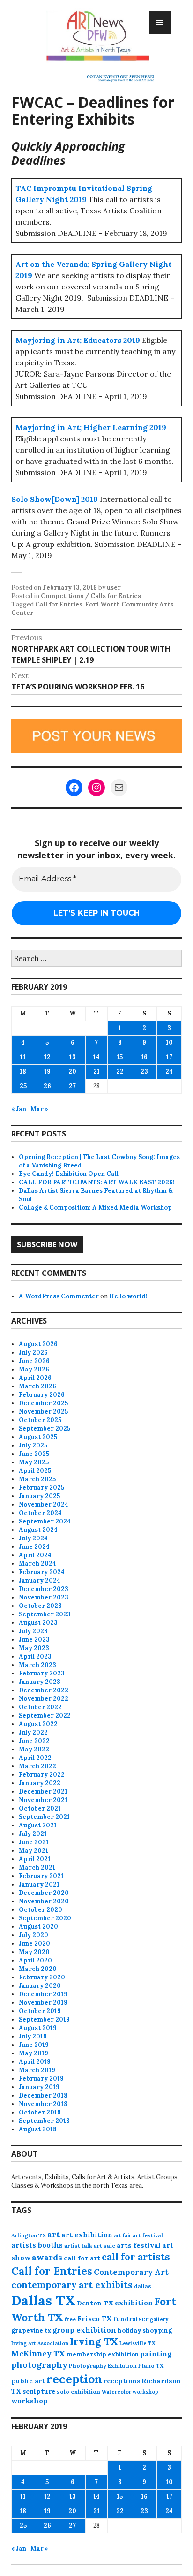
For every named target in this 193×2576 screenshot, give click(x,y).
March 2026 (37, 1386)
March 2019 (37, 2070)
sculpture (39, 2391)
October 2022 (40, 1707)
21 (96, 1072)
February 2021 (41, 1876)
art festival (148, 2235)
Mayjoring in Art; (48, 340)
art (54, 2235)
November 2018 (43, 2104)
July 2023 (33, 1631)
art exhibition (87, 2235)
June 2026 (34, 1361)
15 (120, 1057)
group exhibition (84, 2330)
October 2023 (40, 1606)
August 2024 (38, 1530)
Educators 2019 (112, 340)
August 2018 (38, 2129)
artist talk (78, 2246)
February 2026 (42, 1395)
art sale (104, 2246)
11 (23, 1057)
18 (23, 1072)
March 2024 (37, 1564)
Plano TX (151, 2366)
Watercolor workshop (130, 2392)
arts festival (139, 2245)
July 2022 (33, 1732)
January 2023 (40, 1682)
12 (47, 1057)
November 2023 (44, 1597)
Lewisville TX (137, 2343)
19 (47, 1072)
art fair (122, 2235)
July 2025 (33, 1445)
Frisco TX (95, 2319)
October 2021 (40, 1808)
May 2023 (34, 1648)
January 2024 (40, 1580)
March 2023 (37, 1665)
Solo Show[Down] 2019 (55, 499)
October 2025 (40, 1420)
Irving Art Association (40, 2343)
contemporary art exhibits (72, 2284)
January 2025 (39, 1496)
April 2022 (35, 1758)
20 (72, 1072)
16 (144, 1057)
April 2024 (35, 1555)
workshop (30, 2401)
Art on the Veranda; (52, 264)
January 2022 (40, 1783)
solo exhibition (78, 2391)
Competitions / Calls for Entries (91, 596)
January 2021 (39, 1884)
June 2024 (34, 1547)
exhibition (134, 2303)
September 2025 (45, 1428)
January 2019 (39, 2087)
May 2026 (34, 1369)
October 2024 (40, 1513)
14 (96, 1057)
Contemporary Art (131, 2272)
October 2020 (41, 1910)
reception (74, 2379)
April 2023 (35, 1656)
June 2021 (34, 1842)
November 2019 (43, 2003)
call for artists (136, 2257)
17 (169, 1057)
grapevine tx (31, 2330)
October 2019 (40, 2011)
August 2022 (38, 1724)
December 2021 (43, 1792)
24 (169, 1072)
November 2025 (43, 1412)
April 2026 (35, 1378)
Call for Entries (59, 604)
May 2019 (33, 2053)
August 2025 (38, 1437)
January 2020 (40, 1986)
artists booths (37, 2245)
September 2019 (44, 2019)
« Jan (19, 1109)
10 (169, 1042)
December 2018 (43, 2095)
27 (72, 1086)
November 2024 (44, 1504)
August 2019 (38, 2028)
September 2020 (45, 1918)
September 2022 (45, 1716)
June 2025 (34, 1454)
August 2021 (38, 1825)
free (70, 2319)
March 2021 (37, 1868)
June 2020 (34, 1943)
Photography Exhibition (103, 2366)
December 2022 (44, 1690)
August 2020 (38, 1927)
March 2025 (37, 1479)
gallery (159, 2319)
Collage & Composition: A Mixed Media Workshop (95, 1208)
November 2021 (43, 1800)
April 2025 (35, 1471)
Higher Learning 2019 (125, 427)
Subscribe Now (47, 1244)
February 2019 (41, 2079)
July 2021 (33, 1834)
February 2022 (42, 1775)
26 (47, 1086)
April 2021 (35, 1859)
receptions (122, 2381)
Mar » (39, 1109)
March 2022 (37, 1766)
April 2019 (35, 2062)
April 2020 (35, 1960)
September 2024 (45, 1521)
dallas (143, 2286)
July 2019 (33, 2036)
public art (28, 2381)
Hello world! (128, 1296)
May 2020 (34, 1952)
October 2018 (40, 2112)
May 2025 (34, 1462)
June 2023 (34, 1640)
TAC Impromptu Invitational (70, 188)
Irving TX (94, 2342)
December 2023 (44, 1589)
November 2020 (44, 1901)
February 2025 (41, 1488)
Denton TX (95, 2303)
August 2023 (38, 1623)
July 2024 (33, 1538)
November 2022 (44, 1699)
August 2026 (38, 1344)
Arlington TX (29, 2235)
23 (144, 1072)
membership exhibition (103, 2354)
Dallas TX (43, 2300)
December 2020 (44, 1893)
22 (120, 1072)
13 (73, 1057)
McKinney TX (38, 2354)
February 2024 (42, 1572)
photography (39, 2365)
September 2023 (45, 1614)
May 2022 (34, 1749)
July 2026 (33, 1352)
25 (23, 1086)
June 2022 (34, 1741)
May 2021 (33, 1851)
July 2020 (33, 1935)
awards (47, 2258)
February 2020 (42, 1977)
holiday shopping (145, 2330)
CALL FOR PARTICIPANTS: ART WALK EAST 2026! (97, 1182)
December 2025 (43, 1403)
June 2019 (34, 2045)
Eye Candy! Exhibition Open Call (69, 1174)
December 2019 (43, 1994)
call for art (82, 2258)
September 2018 (44, 2121)
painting (156, 2354)
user (114, 587)
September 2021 (44, 1817)
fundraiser (131, 2319)
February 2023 (42, 1673)
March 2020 (38, 1969)
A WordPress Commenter (59, 1296)
